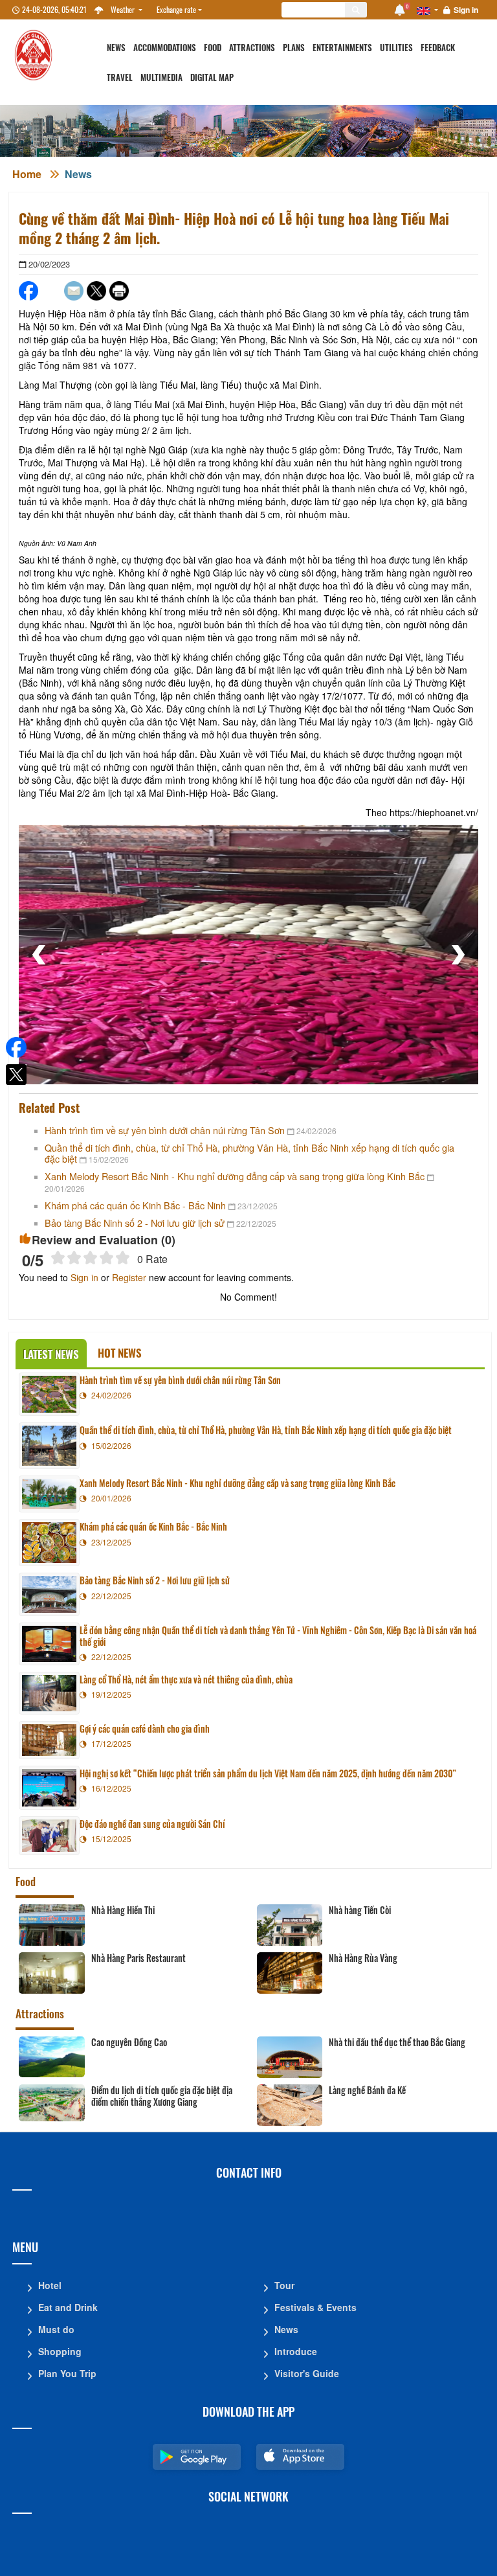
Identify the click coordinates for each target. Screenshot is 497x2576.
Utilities (396, 48)
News (116, 48)
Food (213, 48)
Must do (56, 2329)
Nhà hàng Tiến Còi (360, 1910)
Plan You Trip (67, 2373)
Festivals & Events (315, 2307)
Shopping (60, 2351)
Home (27, 174)
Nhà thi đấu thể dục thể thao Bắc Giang (397, 2042)
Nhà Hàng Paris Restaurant (138, 1958)
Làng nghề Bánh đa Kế (367, 2090)
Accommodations (165, 48)
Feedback (438, 48)
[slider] (90, 1258)
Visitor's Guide (307, 2373)
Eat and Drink (68, 2307)
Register (129, 1277)
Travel (120, 77)
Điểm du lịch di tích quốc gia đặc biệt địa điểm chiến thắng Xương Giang (162, 2096)
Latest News (51, 1354)
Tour (284, 2285)
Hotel (50, 2285)
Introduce (296, 2351)
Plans (294, 48)
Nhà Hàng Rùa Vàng (363, 1958)
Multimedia (161, 77)
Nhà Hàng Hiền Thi (123, 1910)
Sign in (466, 10)
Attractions (252, 48)
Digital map (212, 77)
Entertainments (342, 48)
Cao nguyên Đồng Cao (129, 2042)
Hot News (120, 1353)
